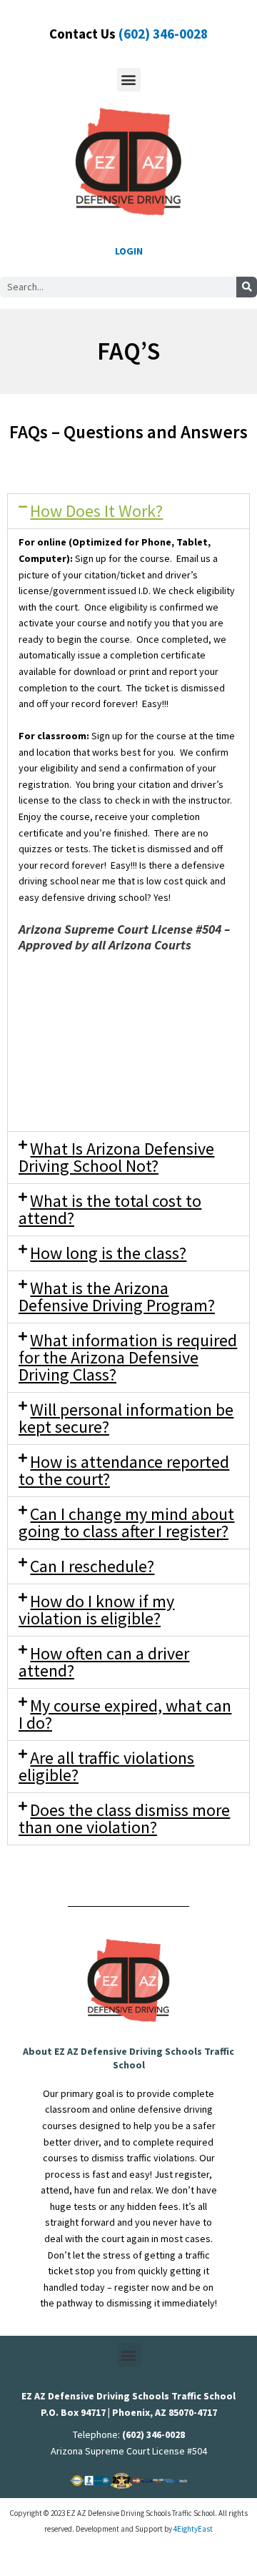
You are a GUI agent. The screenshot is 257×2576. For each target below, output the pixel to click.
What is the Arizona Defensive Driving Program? (117, 1297)
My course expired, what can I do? (125, 1714)
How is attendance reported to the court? (124, 1470)
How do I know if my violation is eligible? (96, 1610)
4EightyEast (193, 2529)
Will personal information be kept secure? (126, 1418)
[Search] (247, 287)
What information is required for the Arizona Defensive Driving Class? (128, 1357)
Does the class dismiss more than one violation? (124, 1819)
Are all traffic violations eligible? (106, 1766)
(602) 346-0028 (163, 34)
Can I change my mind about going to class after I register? (126, 1523)
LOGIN (129, 251)
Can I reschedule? (92, 1566)
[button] (129, 80)
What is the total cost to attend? (110, 1209)
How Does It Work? (96, 511)
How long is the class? (108, 1253)
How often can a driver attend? (104, 1662)
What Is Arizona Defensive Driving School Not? (116, 1157)
